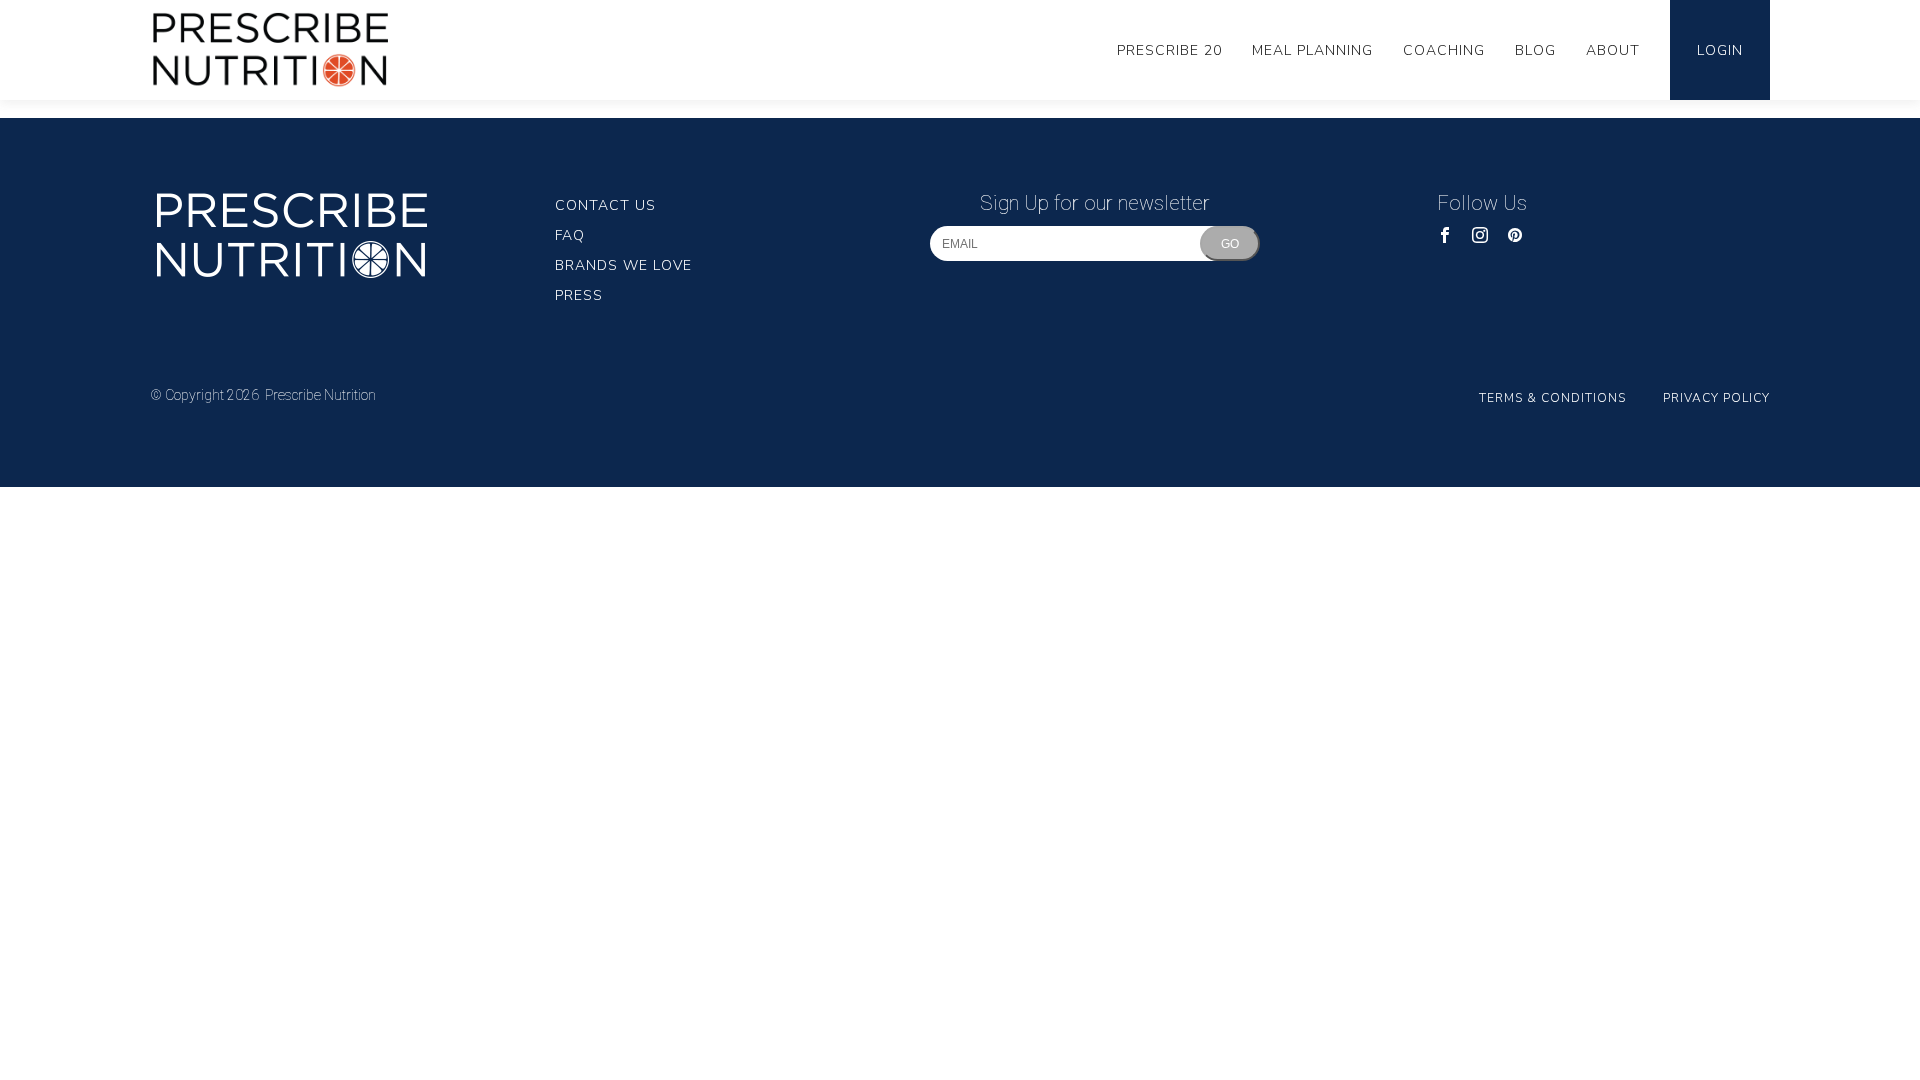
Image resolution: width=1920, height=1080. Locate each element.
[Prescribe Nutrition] (285, 50)
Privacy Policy (1716, 398)
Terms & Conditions (1552, 398)
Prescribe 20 (1169, 50)
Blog (1535, 50)
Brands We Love (623, 265)
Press (579, 295)
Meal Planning (1312, 50)
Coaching (1444, 50)
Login (1720, 50)
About (1613, 50)
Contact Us (605, 205)
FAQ (570, 235)
